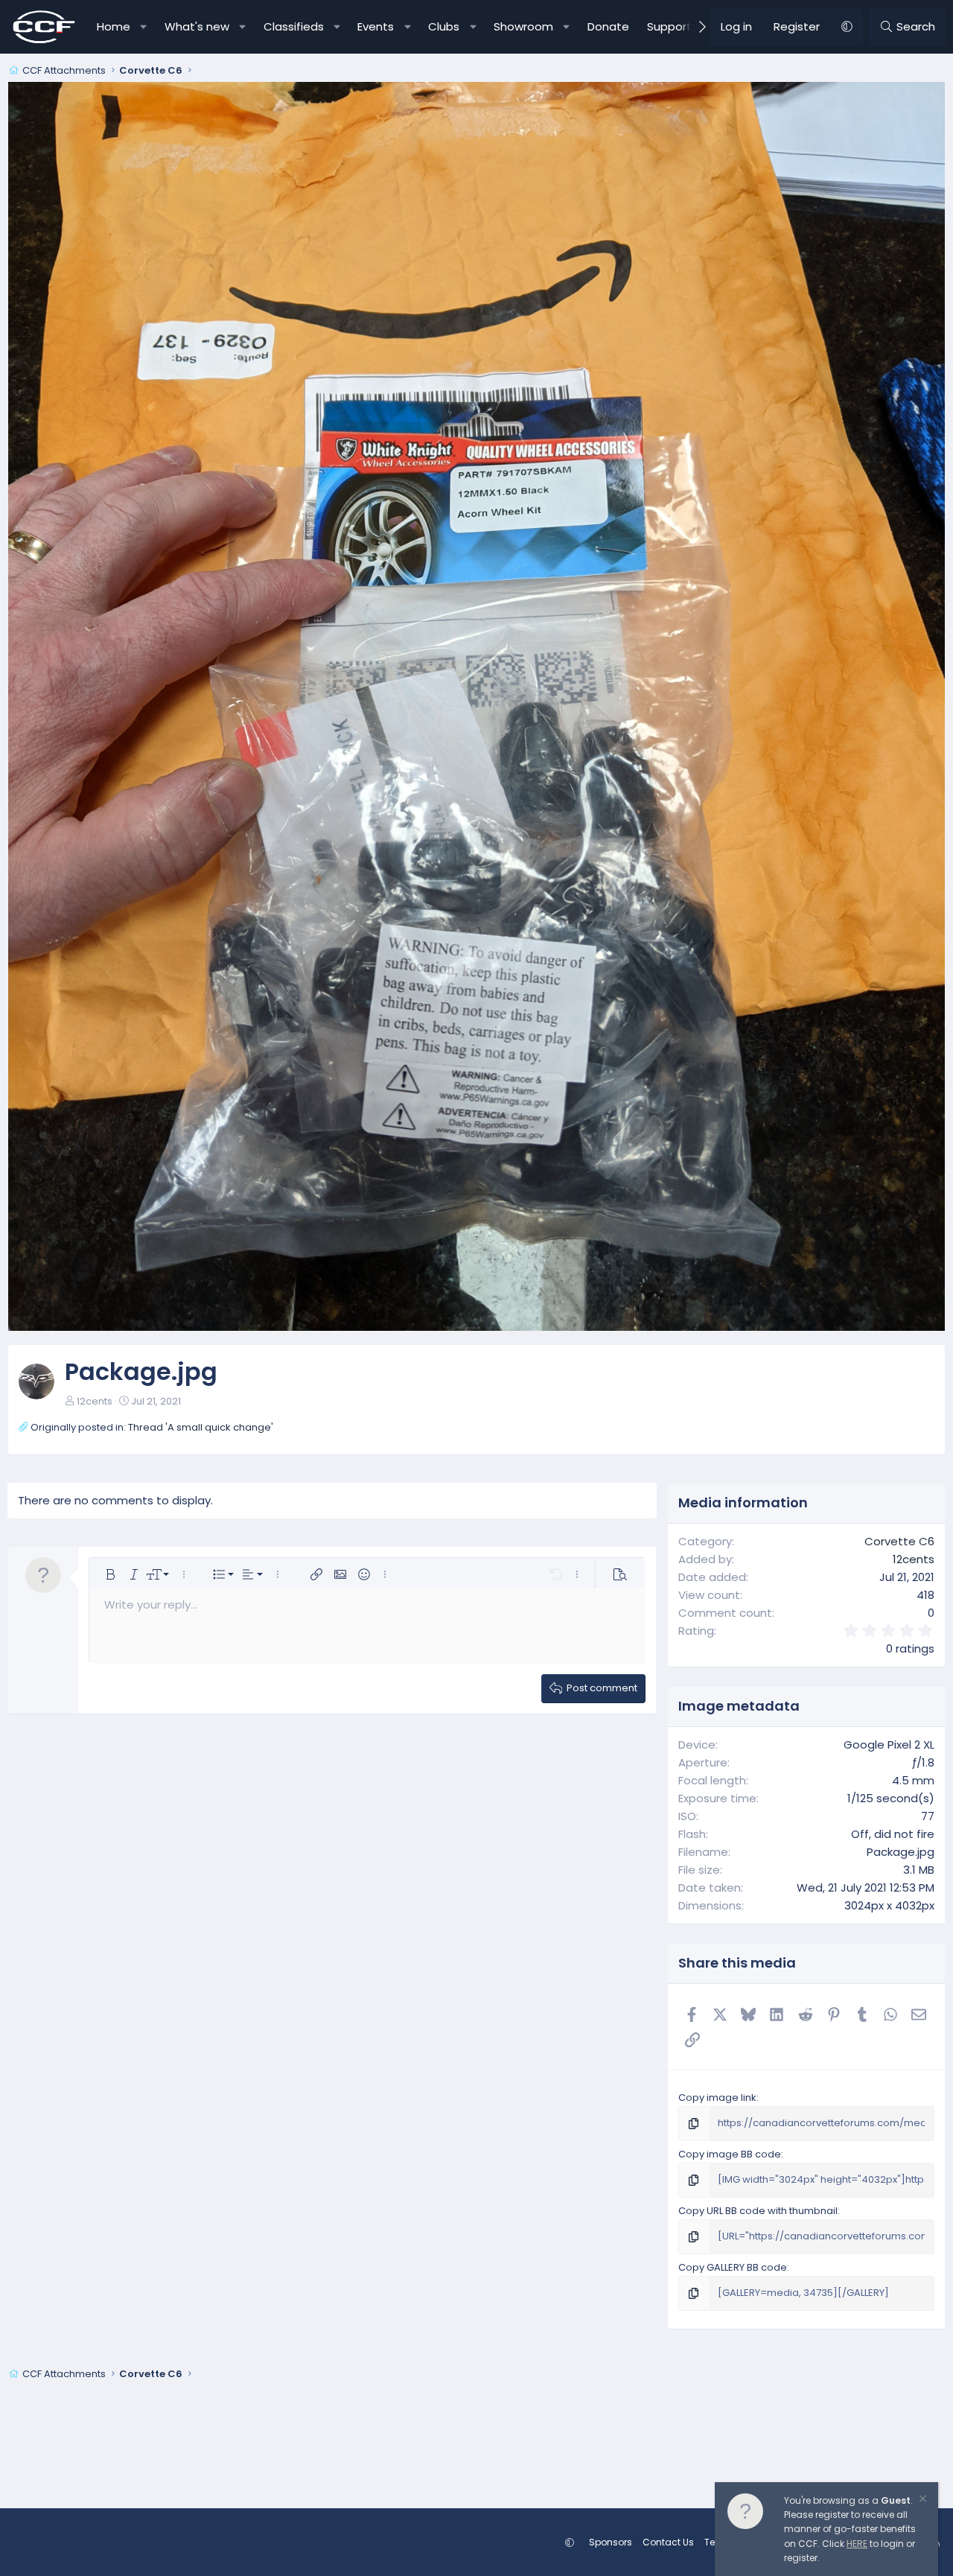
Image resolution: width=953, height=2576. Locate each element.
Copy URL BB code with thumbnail (758, 2211)
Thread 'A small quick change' (201, 1427)
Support (669, 26)
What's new (197, 26)
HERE (857, 2544)
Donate (608, 26)
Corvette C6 (899, 1541)
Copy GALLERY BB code (733, 2267)
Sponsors (611, 2542)
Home (114, 26)
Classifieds (294, 26)
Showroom (523, 26)
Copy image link (717, 2098)
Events (376, 26)
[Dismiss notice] (922, 2500)
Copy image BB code (730, 2154)
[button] (143, 27)
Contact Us (668, 2542)
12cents (95, 1401)
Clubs (444, 26)
